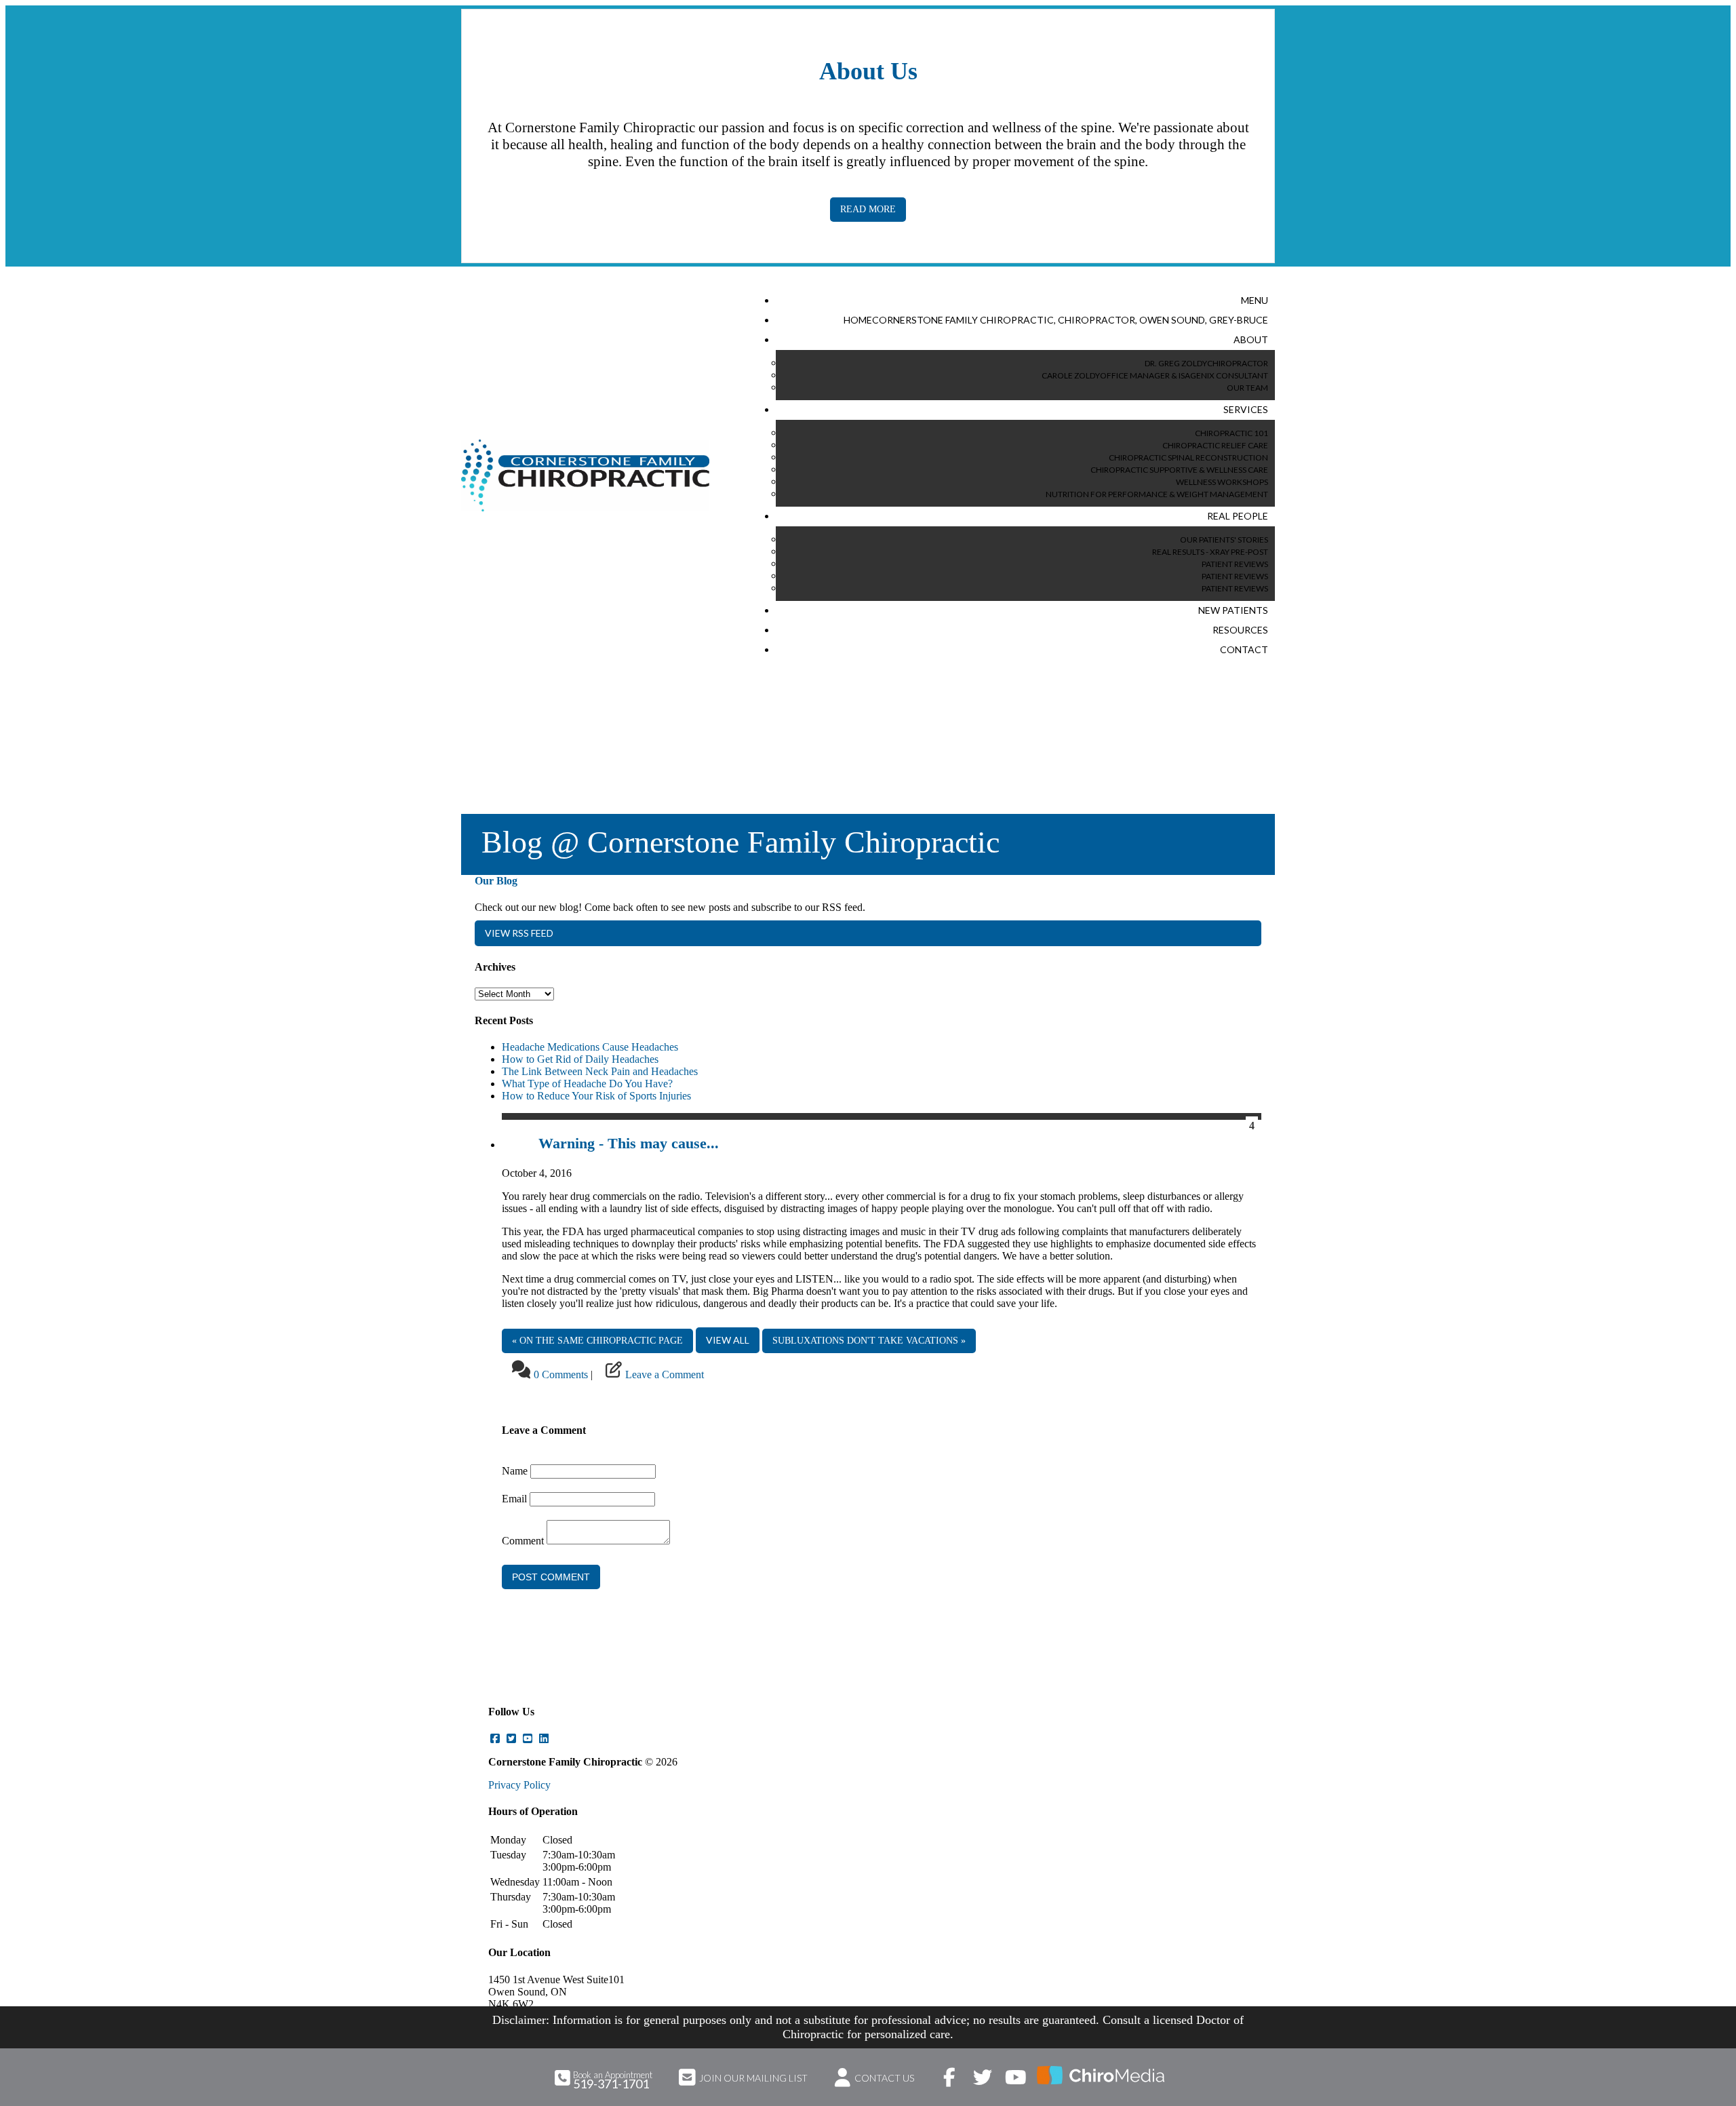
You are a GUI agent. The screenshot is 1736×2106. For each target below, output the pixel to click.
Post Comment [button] (551, 1577)
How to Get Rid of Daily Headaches (580, 1059)
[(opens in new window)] (1101, 2075)
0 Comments (561, 1374)
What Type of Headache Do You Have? (587, 1084)
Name (515, 1471)
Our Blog (496, 881)
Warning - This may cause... (629, 1143)
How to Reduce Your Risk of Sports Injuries (596, 1096)
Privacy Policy (519, 1785)
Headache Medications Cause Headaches (590, 1047)
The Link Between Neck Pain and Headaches (600, 1071)
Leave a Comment (665, 1374)
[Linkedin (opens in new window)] (544, 1739)
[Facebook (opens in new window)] (495, 1739)
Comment (523, 1541)
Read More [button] (868, 209)
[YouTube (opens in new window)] (528, 1739)
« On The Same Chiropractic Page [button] (597, 1341)
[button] (1255, 301)
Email (514, 1499)
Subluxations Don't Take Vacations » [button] (869, 1341)
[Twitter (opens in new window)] (511, 1739)
